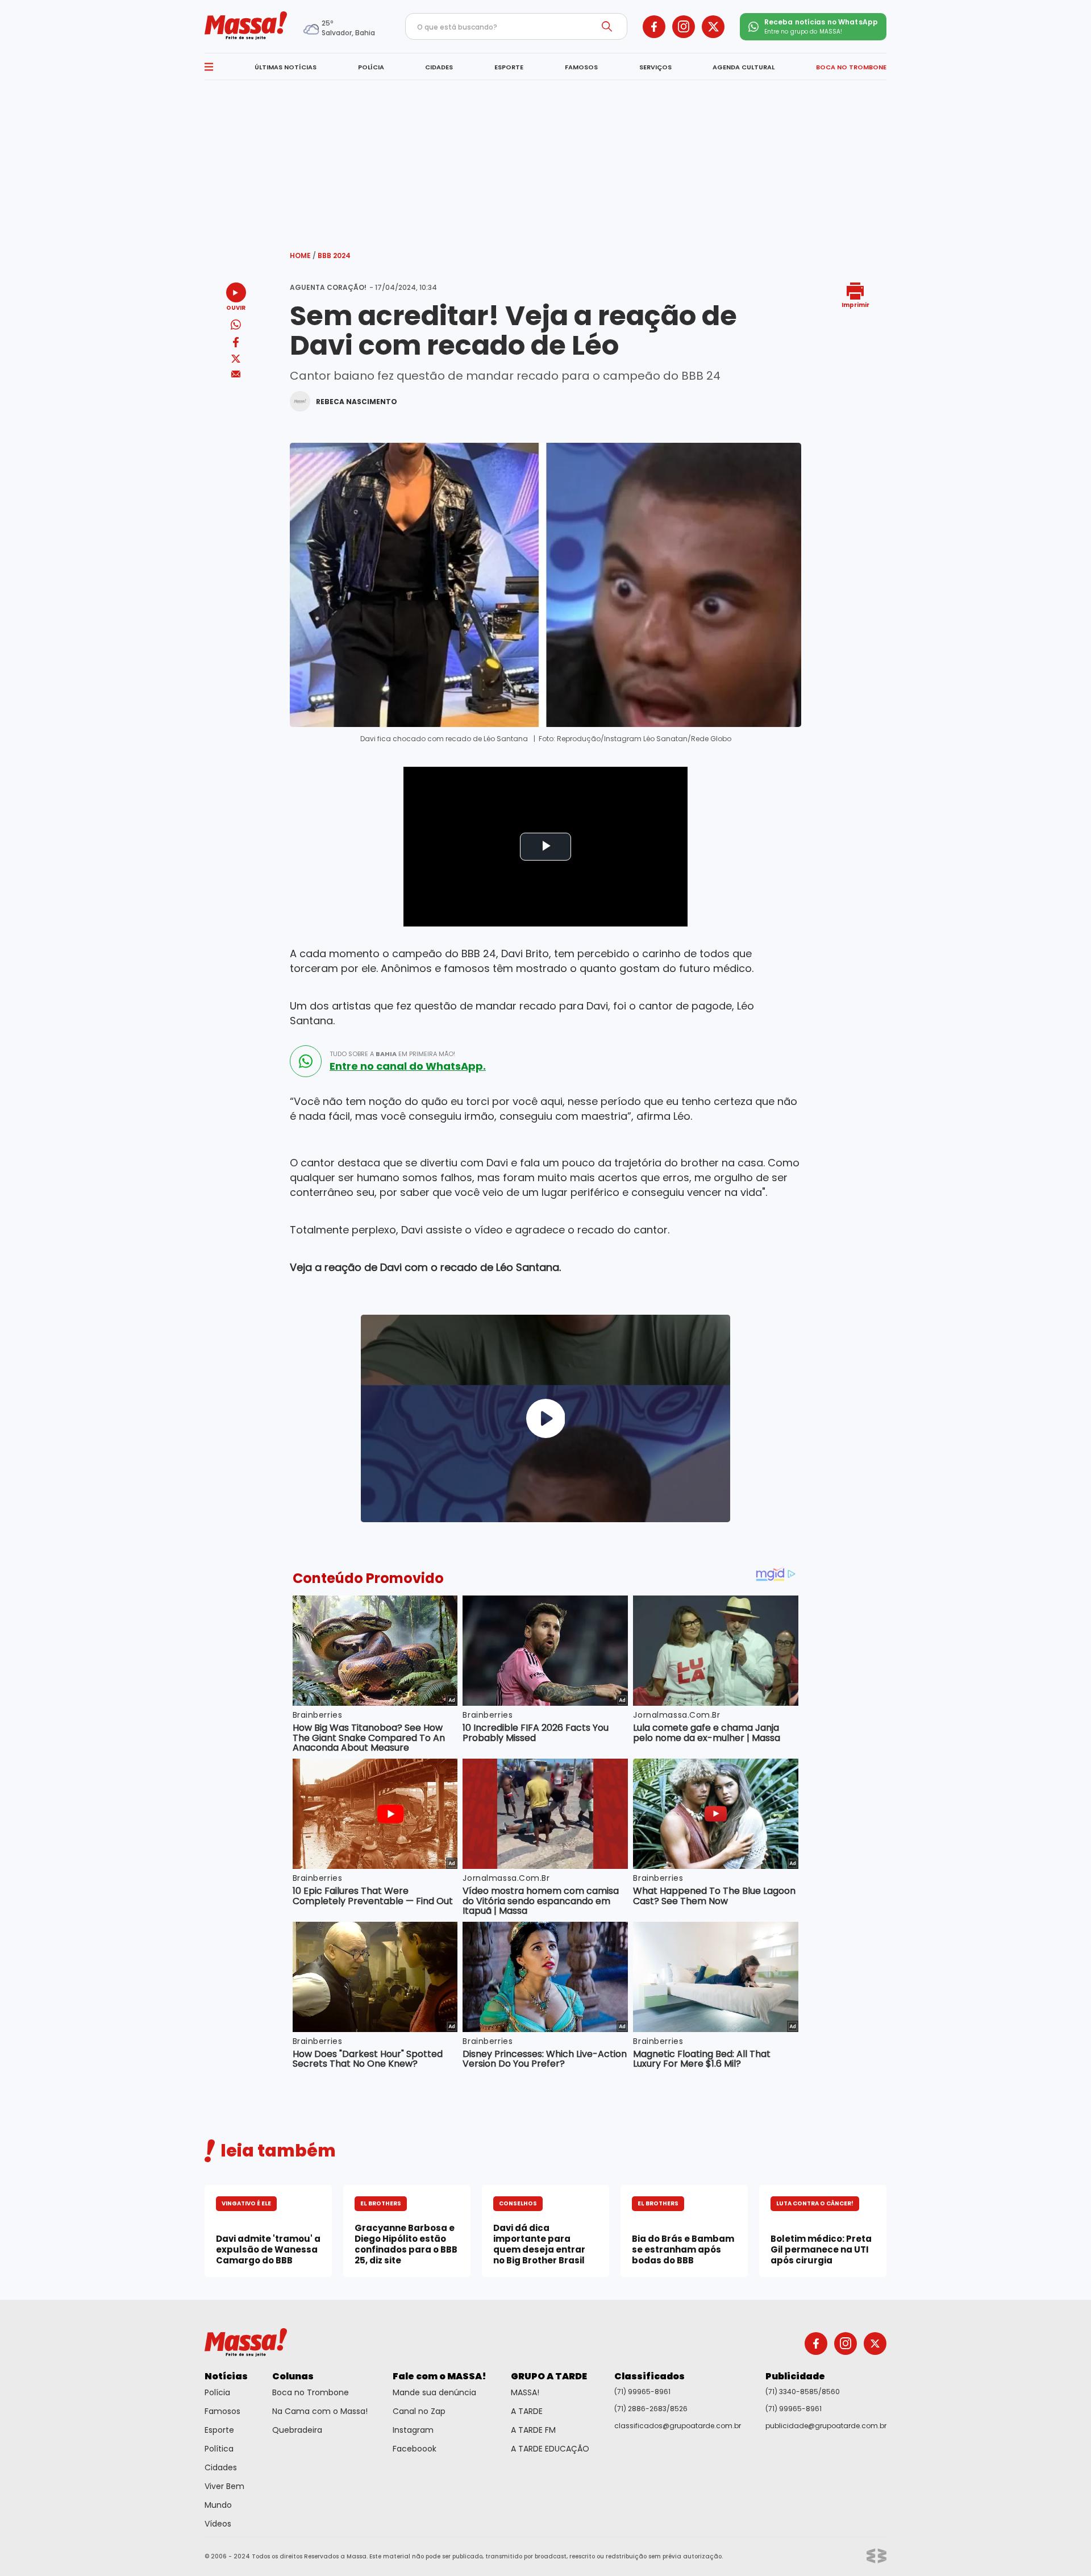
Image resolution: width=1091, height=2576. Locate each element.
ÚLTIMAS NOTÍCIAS (286, 67)
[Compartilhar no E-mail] (236, 374)
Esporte (219, 2430)
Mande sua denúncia (434, 2392)
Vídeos (218, 2524)
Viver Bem (224, 2486)
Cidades (221, 2467)
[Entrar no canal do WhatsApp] (306, 1061)
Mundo (218, 2505)
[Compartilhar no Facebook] (236, 344)
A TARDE (527, 2411)
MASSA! (525, 2392)
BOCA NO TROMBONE (851, 67)
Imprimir (855, 304)
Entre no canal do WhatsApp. (408, 1066)
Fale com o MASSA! (440, 2376)
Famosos (222, 2411)
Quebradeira (297, 2430)
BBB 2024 (334, 255)
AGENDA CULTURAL (744, 67)
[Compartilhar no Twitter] (236, 360)
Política (219, 2449)
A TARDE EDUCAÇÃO (550, 2449)
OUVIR (236, 307)
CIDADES (439, 67)
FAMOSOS (581, 67)
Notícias (226, 2376)
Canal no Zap (419, 2411)
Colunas (293, 2376)
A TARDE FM (533, 2430)
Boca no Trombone (311, 2392)
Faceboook (415, 2449)
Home (303, 255)
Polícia (217, 2392)
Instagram (413, 2430)
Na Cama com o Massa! (320, 2411)
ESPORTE (509, 67)
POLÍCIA (371, 67)
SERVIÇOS (655, 67)
